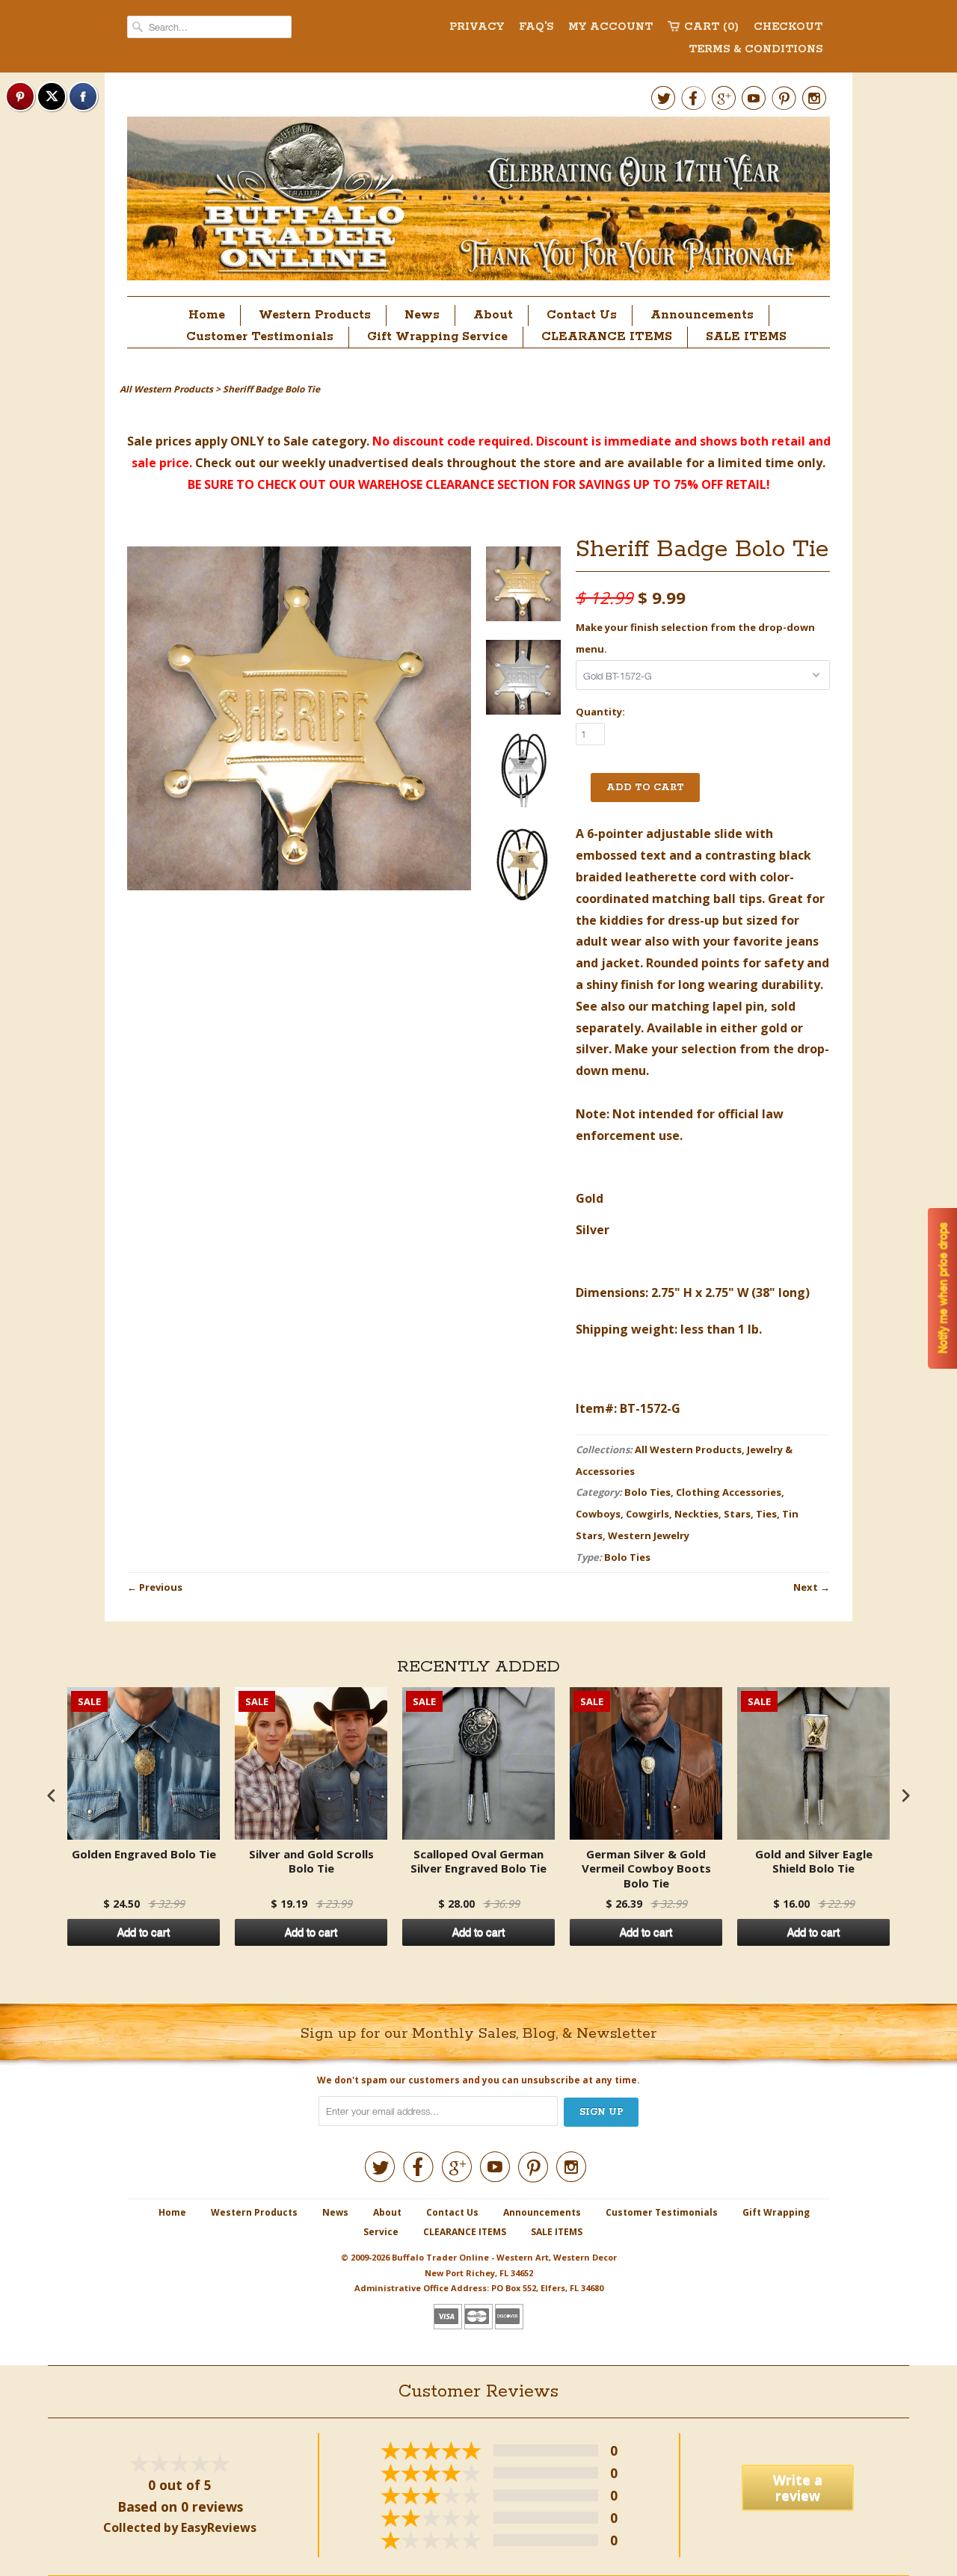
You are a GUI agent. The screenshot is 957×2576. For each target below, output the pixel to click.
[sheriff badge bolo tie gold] (523, 587)
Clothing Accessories (729, 1492)
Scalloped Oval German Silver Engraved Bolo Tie (478, 1862)
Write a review (798, 2487)
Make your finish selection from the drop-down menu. (695, 638)
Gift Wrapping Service (437, 337)
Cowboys (598, 1514)
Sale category (325, 441)
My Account (610, 27)
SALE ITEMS (746, 337)
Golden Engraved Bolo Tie (144, 1854)
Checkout (788, 27)
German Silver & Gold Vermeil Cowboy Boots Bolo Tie (646, 1869)
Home (207, 315)
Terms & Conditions (756, 49)
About (493, 315)
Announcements (702, 315)
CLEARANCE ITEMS (607, 337)
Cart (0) (711, 27)
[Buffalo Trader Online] (478, 203)
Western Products (315, 315)
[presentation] (52, 1795)
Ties (766, 1514)
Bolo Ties (647, 1492)
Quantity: (600, 712)
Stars (737, 1514)
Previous (161, 1587)
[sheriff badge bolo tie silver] (523, 681)
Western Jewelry (649, 1535)
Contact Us (582, 315)
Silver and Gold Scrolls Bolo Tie (311, 1862)
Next (806, 1587)
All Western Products (688, 1449)
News (422, 315)
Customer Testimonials (260, 337)
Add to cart (144, 1932)
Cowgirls (647, 1514)
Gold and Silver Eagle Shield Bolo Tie (814, 1862)
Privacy (477, 27)
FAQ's (536, 27)
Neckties (696, 1514)
